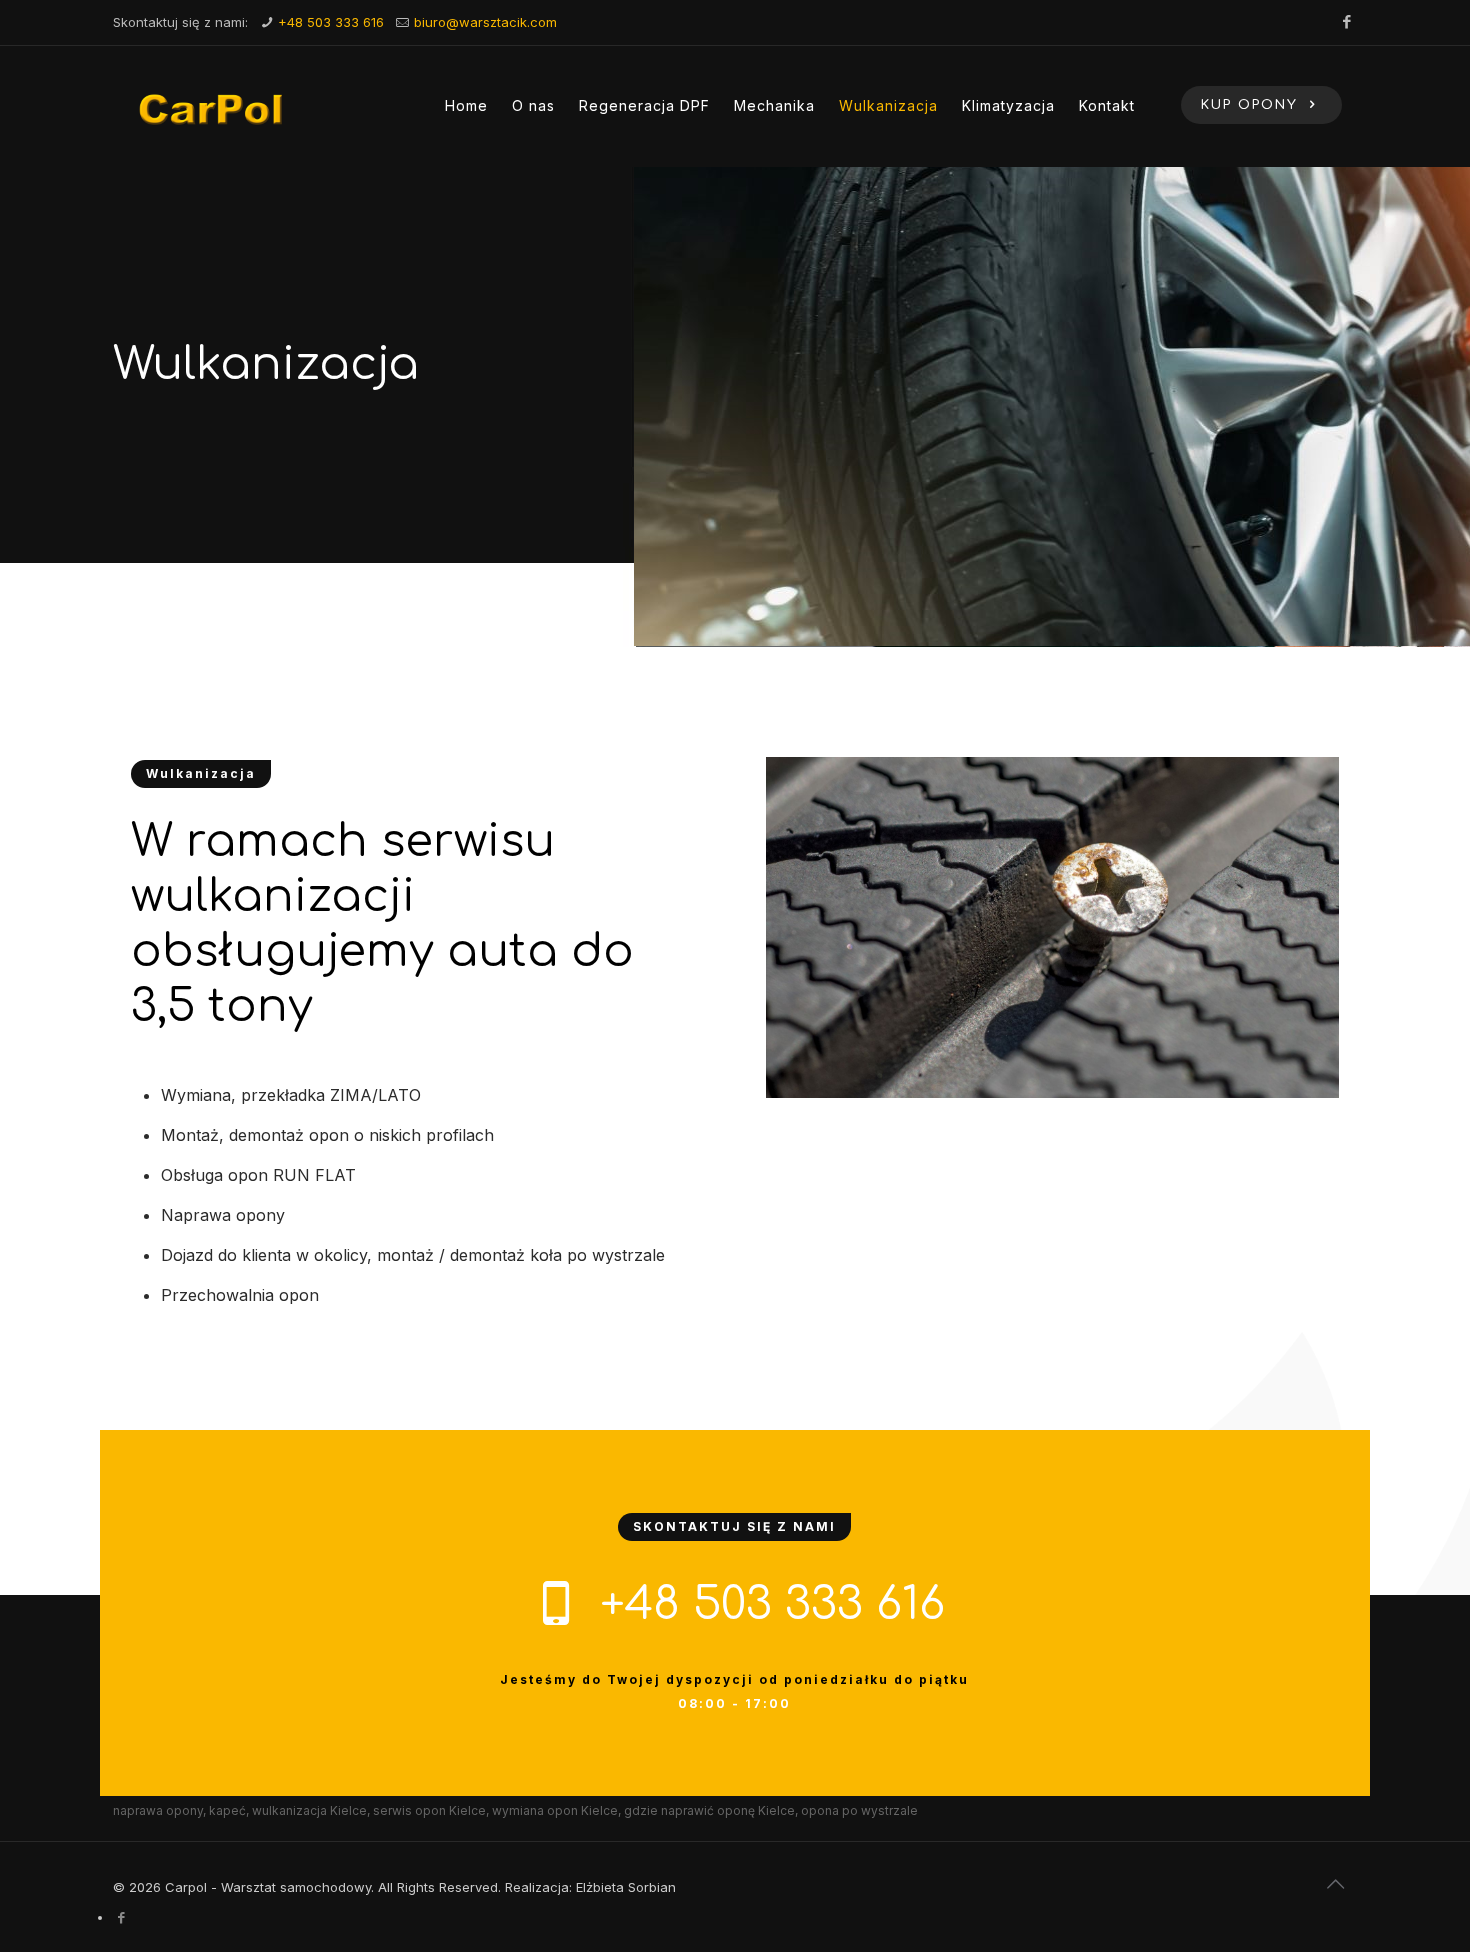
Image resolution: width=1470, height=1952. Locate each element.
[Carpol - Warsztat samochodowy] (212, 106)
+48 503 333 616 (331, 22)
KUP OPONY (1252, 105)
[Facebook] (1346, 21)
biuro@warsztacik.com (485, 22)
